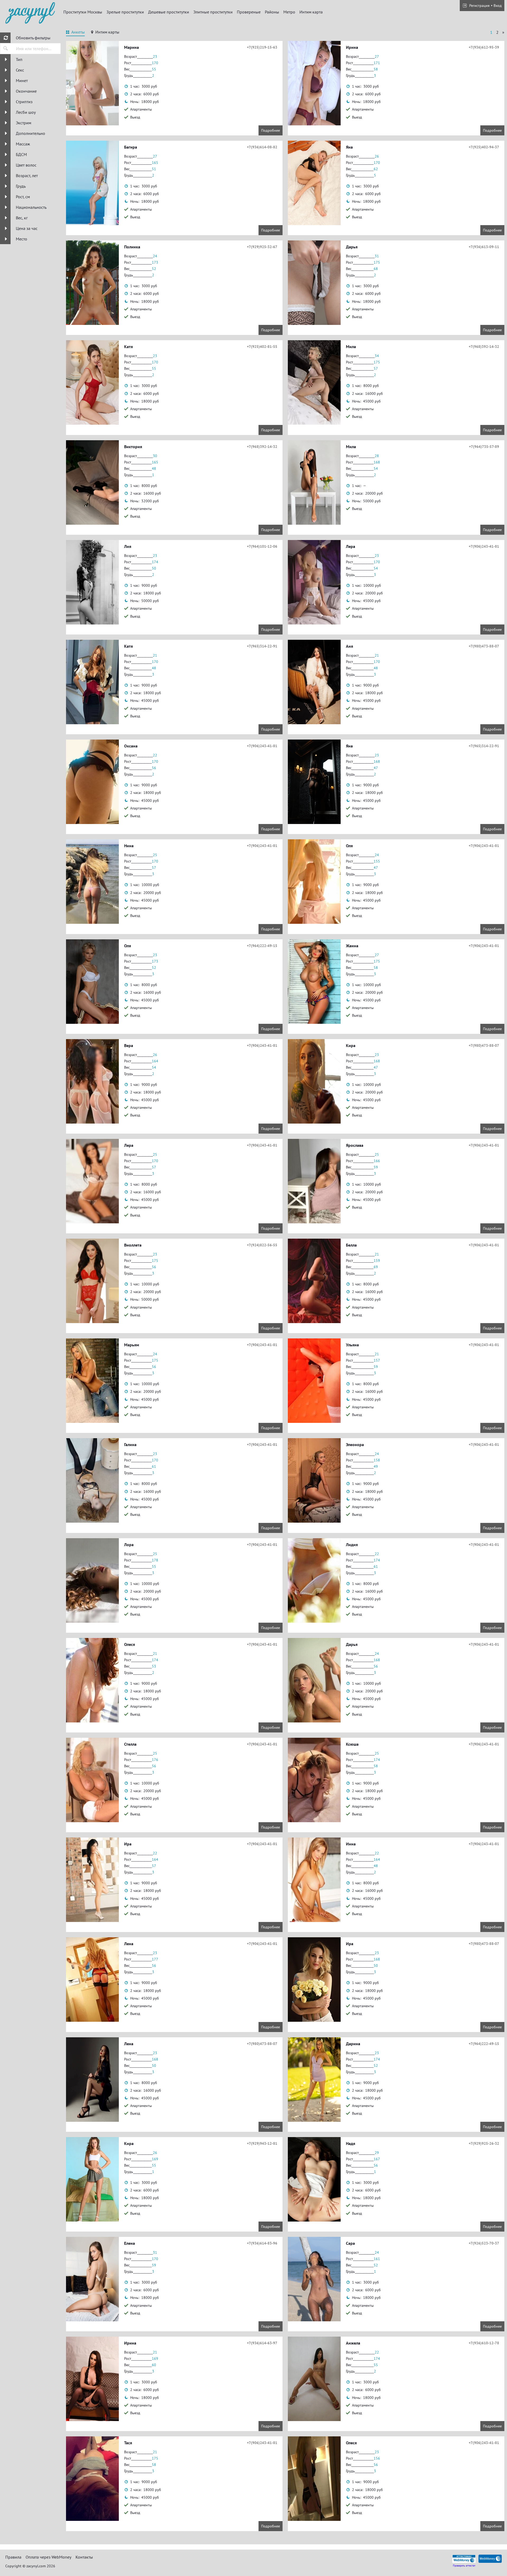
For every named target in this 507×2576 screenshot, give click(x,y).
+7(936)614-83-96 (262, 2243)
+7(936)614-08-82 (262, 147)
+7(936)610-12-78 (484, 2343)
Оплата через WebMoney (48, 2557)
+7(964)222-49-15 (262, 946)
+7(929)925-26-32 (484, 2143)
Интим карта (311, 12)
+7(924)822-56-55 (262, 1245)
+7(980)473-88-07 (484, 646)
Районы (272, 12)
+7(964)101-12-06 (262, 546)
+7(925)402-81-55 (262, 347)
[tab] (75, 33)
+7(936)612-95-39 (484, 47)
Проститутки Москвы (83, 12)
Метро (289, 12)
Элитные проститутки (213, 12)
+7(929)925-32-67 (262, 247)
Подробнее (271, 130)
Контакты (84, 2557)
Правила (13, 2557)
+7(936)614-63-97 (262, 2343)
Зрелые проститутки (125, 12)
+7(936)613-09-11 (484, 247)
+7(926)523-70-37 (484, 2243)
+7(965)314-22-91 (262, 646)
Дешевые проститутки (169, 12)
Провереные (249, 12)
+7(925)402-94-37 (484, 147)
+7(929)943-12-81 (262, 2143)
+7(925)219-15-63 (262, 47)
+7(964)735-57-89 (484, 447)
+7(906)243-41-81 (484, 546)
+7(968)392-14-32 (484, 347)
